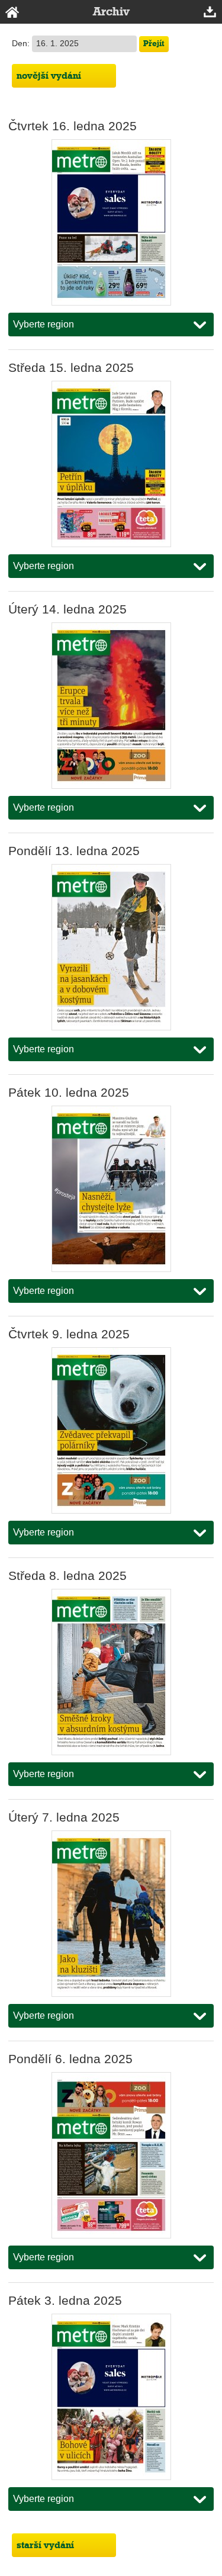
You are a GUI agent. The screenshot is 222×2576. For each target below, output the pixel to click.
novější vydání (49, 76)
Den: (22, 44)
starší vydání (45, 2545)
